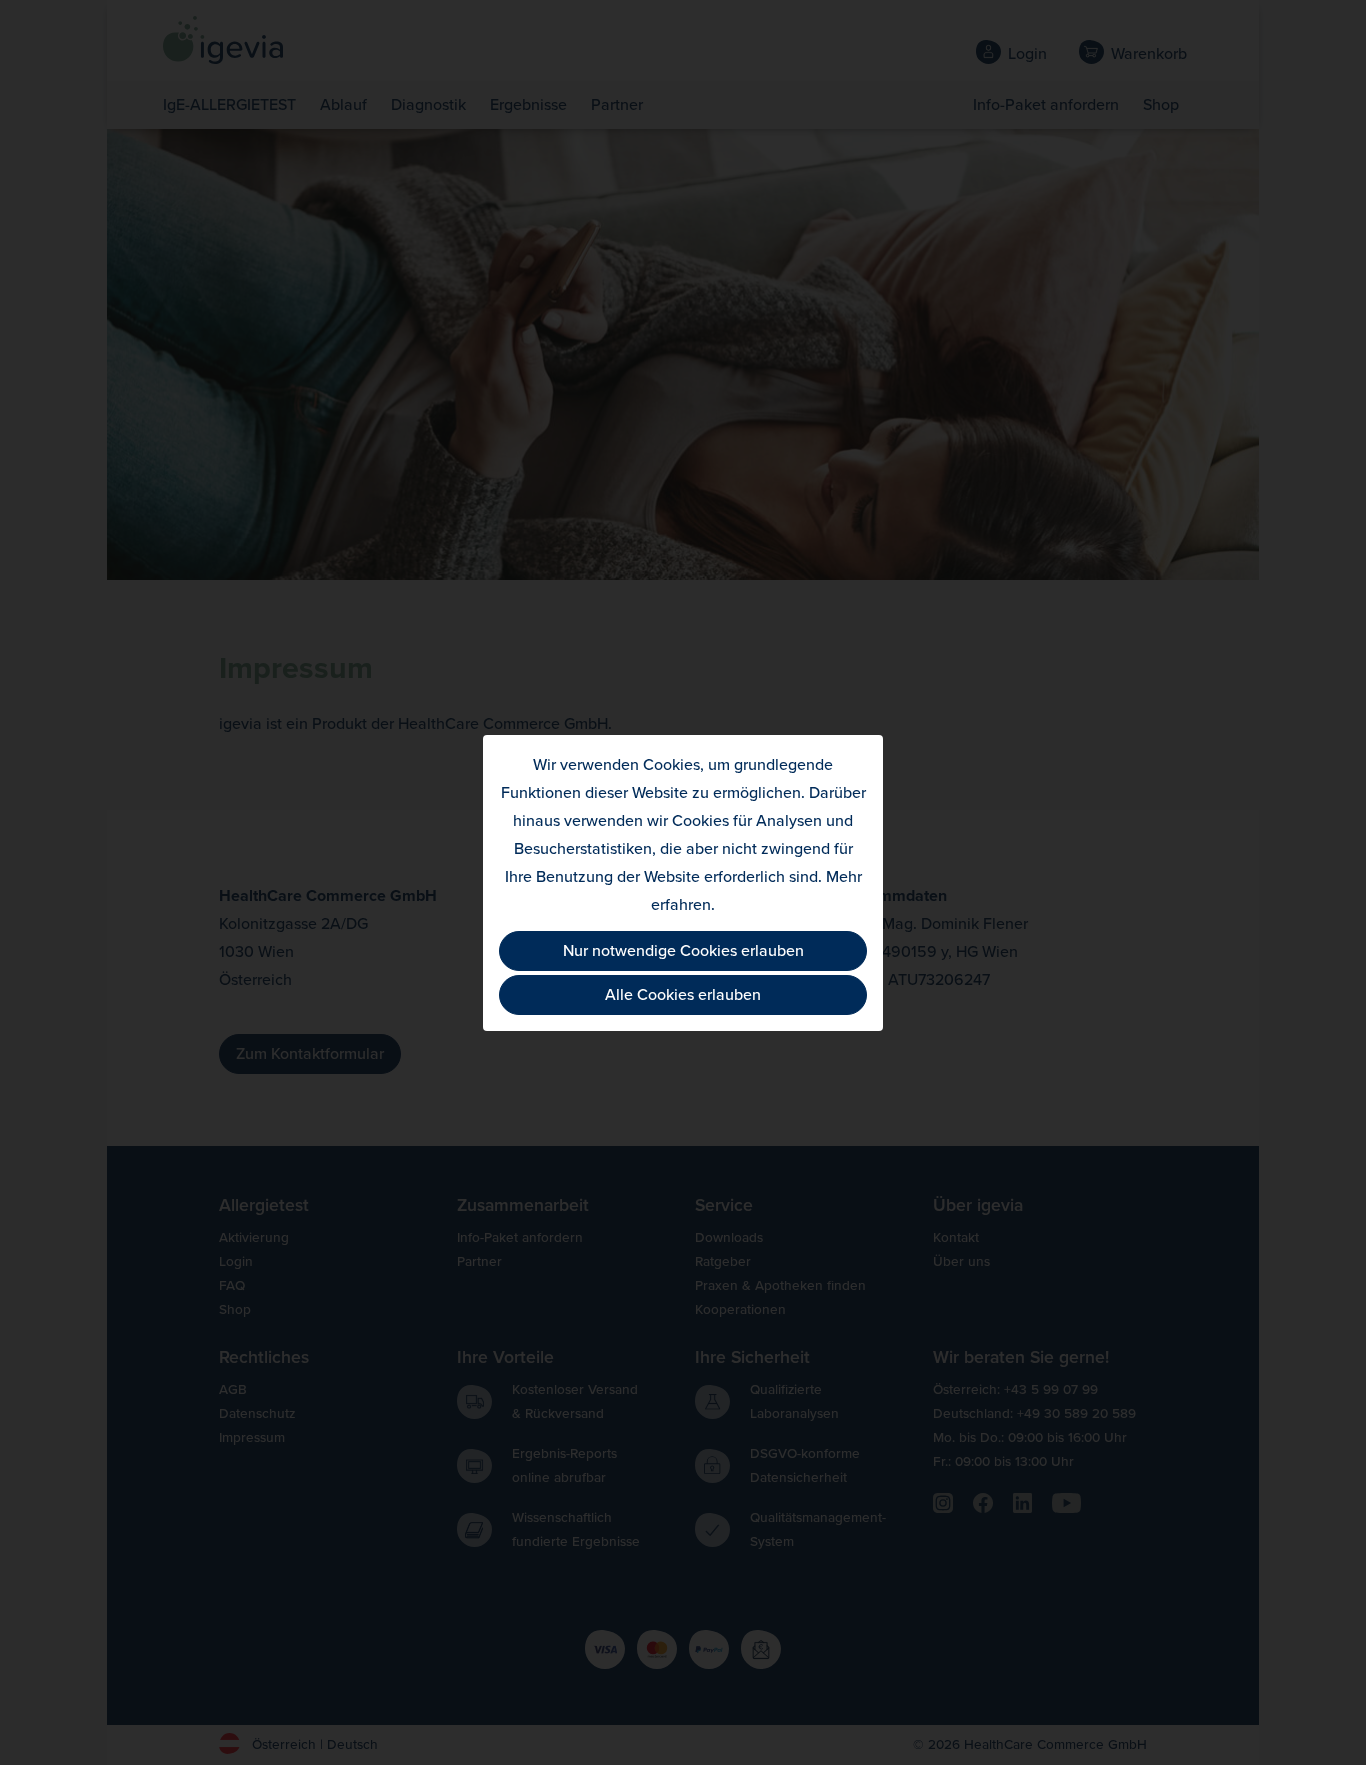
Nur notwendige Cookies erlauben (683, 951)
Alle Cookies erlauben (683, 995)
